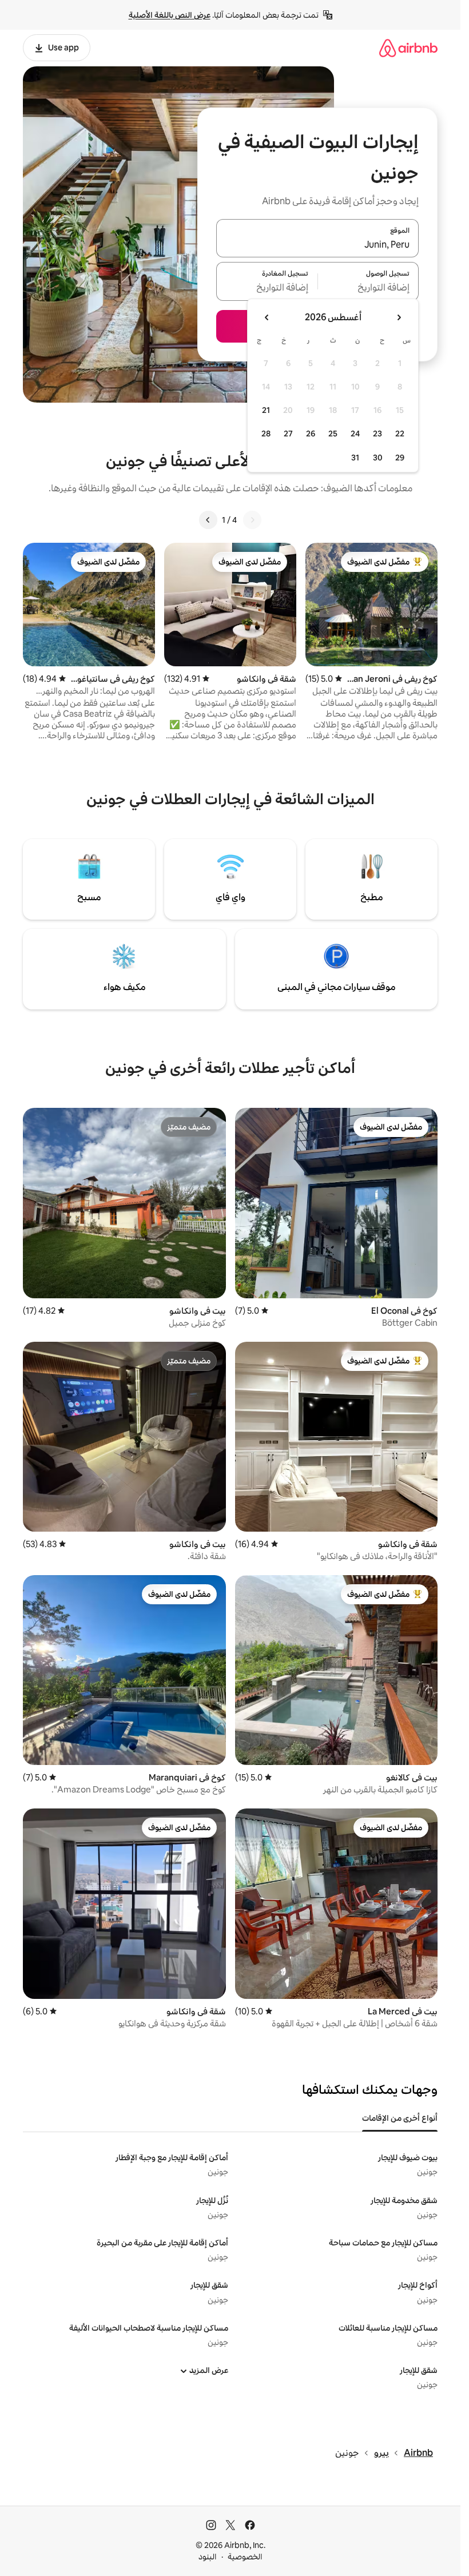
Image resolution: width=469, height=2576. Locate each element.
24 (355, 434)
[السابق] (252, 520)
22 (400, 434)
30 (378, 458)
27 (288, 434)
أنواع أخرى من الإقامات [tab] (400, 2118)
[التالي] (208, 520)
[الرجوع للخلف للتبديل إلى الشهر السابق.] (399, 317)
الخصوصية (245, 2557)
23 (377, 434)
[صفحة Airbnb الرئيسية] (408, 48)
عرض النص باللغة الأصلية (170, 15)
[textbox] (369, 288)
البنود (208, 2557)
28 (266, 434)
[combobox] (317, 245)
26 (311, 434)
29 (400, 458)
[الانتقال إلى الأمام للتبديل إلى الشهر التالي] (267, 317)
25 (333, 434)
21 (266, 410)
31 (355, 458)
